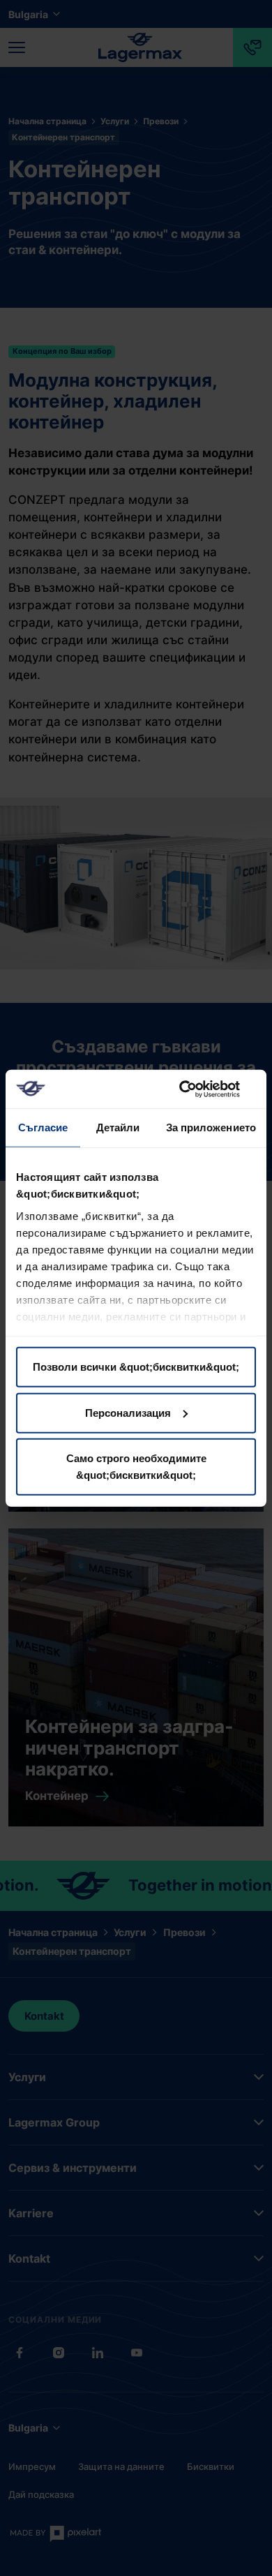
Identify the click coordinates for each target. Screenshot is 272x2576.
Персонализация (128, 1412)
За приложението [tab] (211, 1127)
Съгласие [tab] (43, 1127)
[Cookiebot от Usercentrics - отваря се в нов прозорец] (196, 1089)
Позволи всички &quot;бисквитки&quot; (136, 1367)
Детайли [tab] (118, 1127)
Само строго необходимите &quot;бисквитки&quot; (136, 1467)
